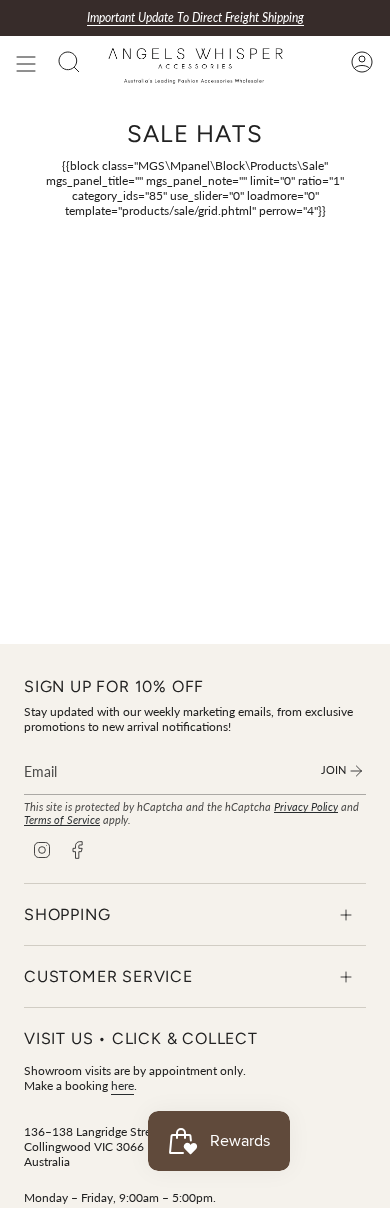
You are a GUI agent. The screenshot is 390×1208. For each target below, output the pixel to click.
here (122, 1085)
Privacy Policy (306, 806)
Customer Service (108, 976)
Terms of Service (62, 819)
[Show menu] (26, 64)
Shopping (67, 914)
